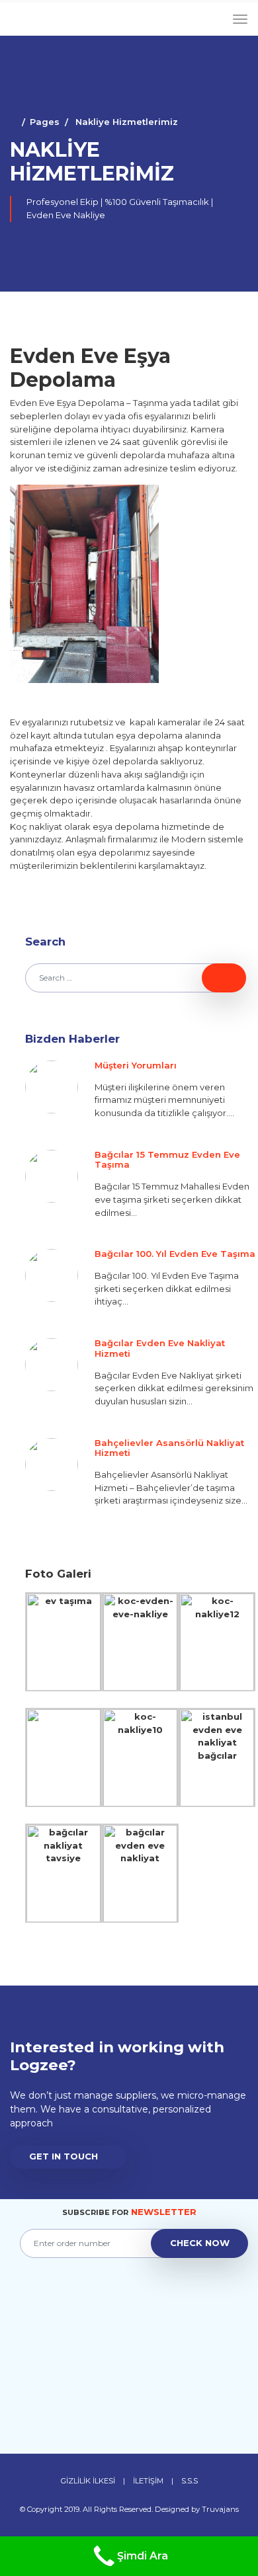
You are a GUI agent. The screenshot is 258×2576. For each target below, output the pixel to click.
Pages (45, 122)
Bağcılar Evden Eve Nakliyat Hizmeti (160, 1348)
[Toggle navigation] (240, 20)
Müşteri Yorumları (136, 1065)
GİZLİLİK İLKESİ (88, 2481)
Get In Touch (64, 2156)
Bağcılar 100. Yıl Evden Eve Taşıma (175, 1254)
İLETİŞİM (148, 2481)
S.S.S (190, 2481)
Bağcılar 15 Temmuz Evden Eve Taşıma (167, 1160)
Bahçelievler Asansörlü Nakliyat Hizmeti (169, 1448)
